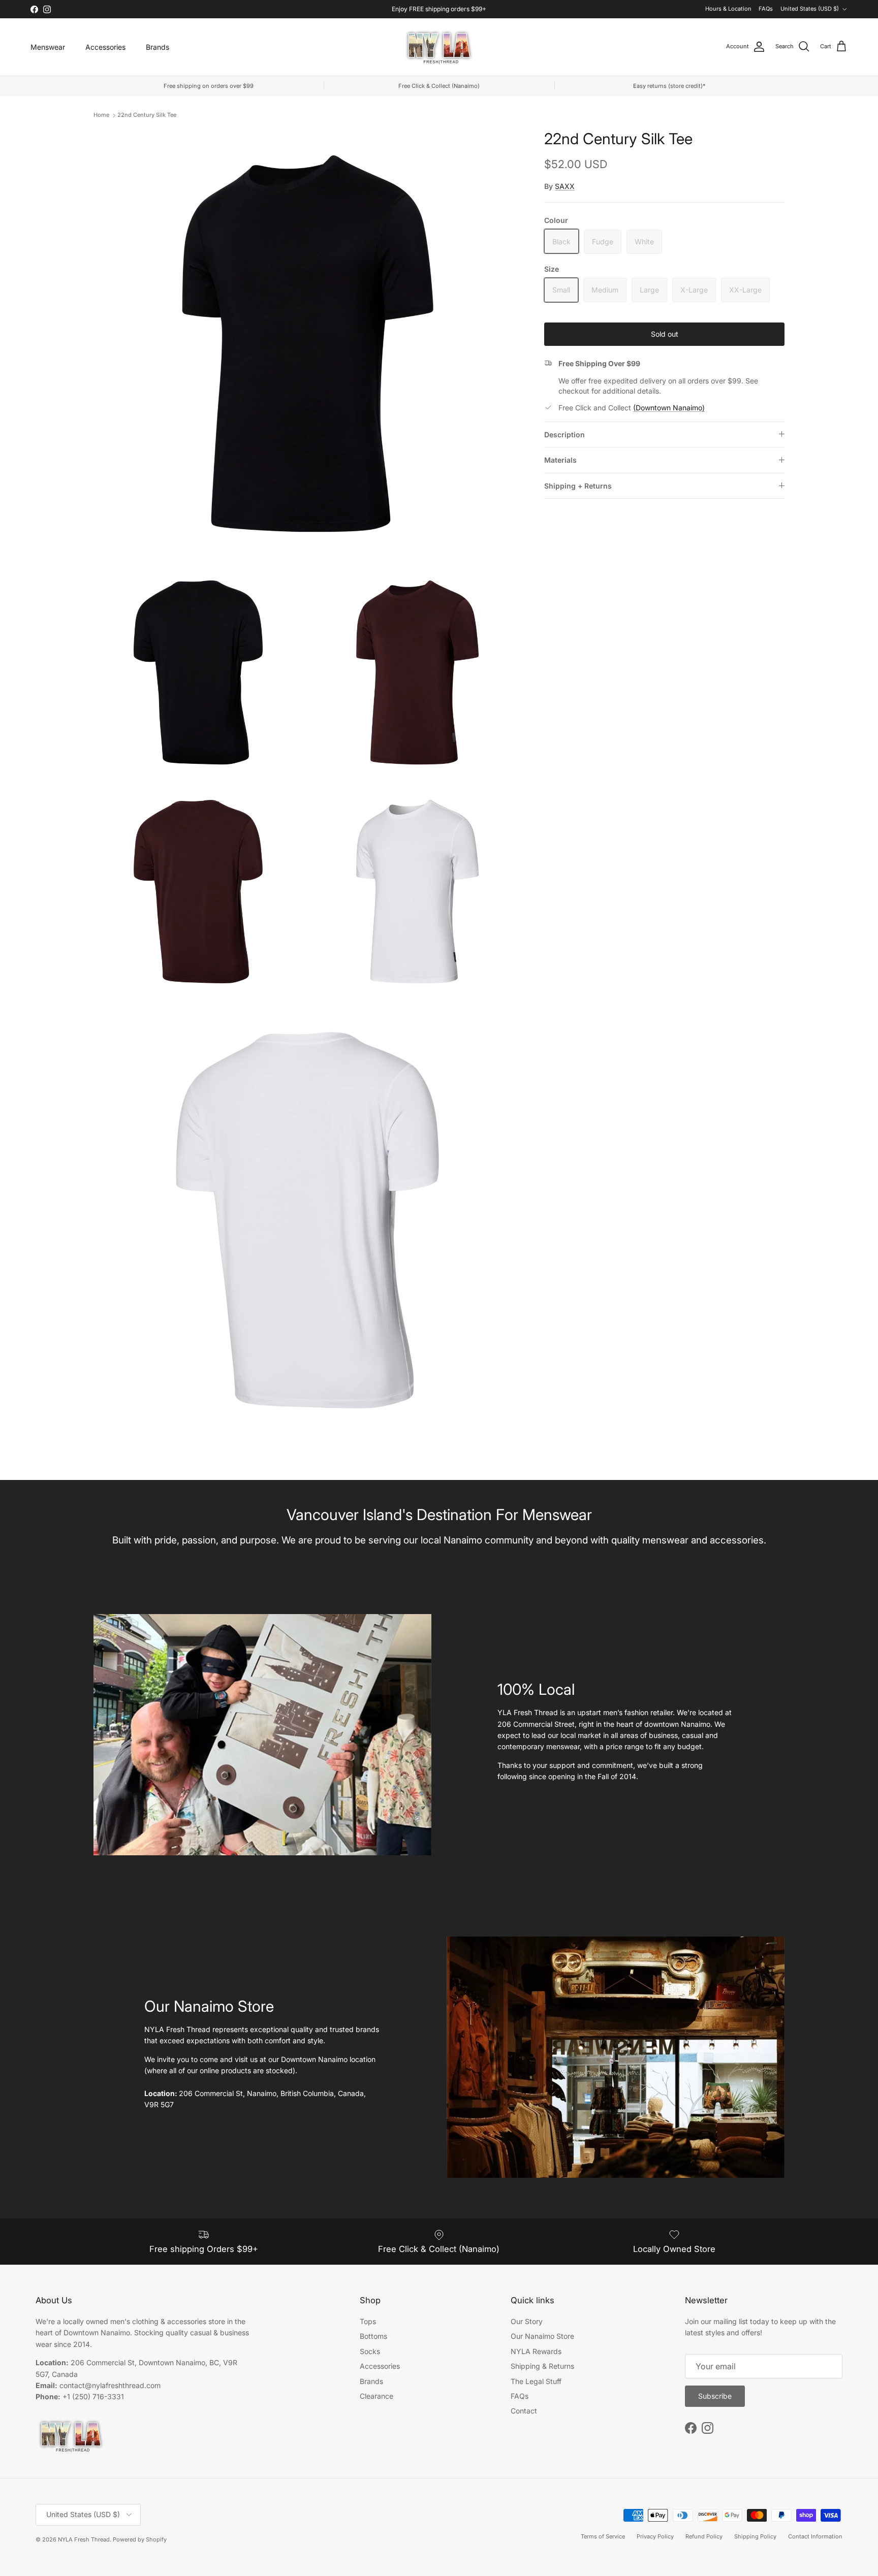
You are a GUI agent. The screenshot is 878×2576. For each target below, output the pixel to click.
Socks (370, 2351)
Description (565, 434)
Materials (560, 460)
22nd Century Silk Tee (147, 115)
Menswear (48, 47)
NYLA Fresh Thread (84, 2539)
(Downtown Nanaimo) (669, 408)
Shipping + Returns (578, 485)
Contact (524, 2411)
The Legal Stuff (536, 2381)
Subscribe (715, 2396)
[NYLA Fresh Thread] (439, 47)
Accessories (105, 47)
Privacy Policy (655, 2536)
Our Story (527, 2321)
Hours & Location (728, 9)
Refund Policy (704, 2536)
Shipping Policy (755, 2536)
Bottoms (373, 2336)
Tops (368, 2321)
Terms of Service (603, 2536)
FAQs (766, 9)
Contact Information (815, 2536)
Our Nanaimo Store (542, 2336)
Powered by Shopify (140, 2539)
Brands (158, 47)
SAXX (565, 186)
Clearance (377, 2396)
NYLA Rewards (536, 2351)
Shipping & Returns (542, 2366)
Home (101, 115)
